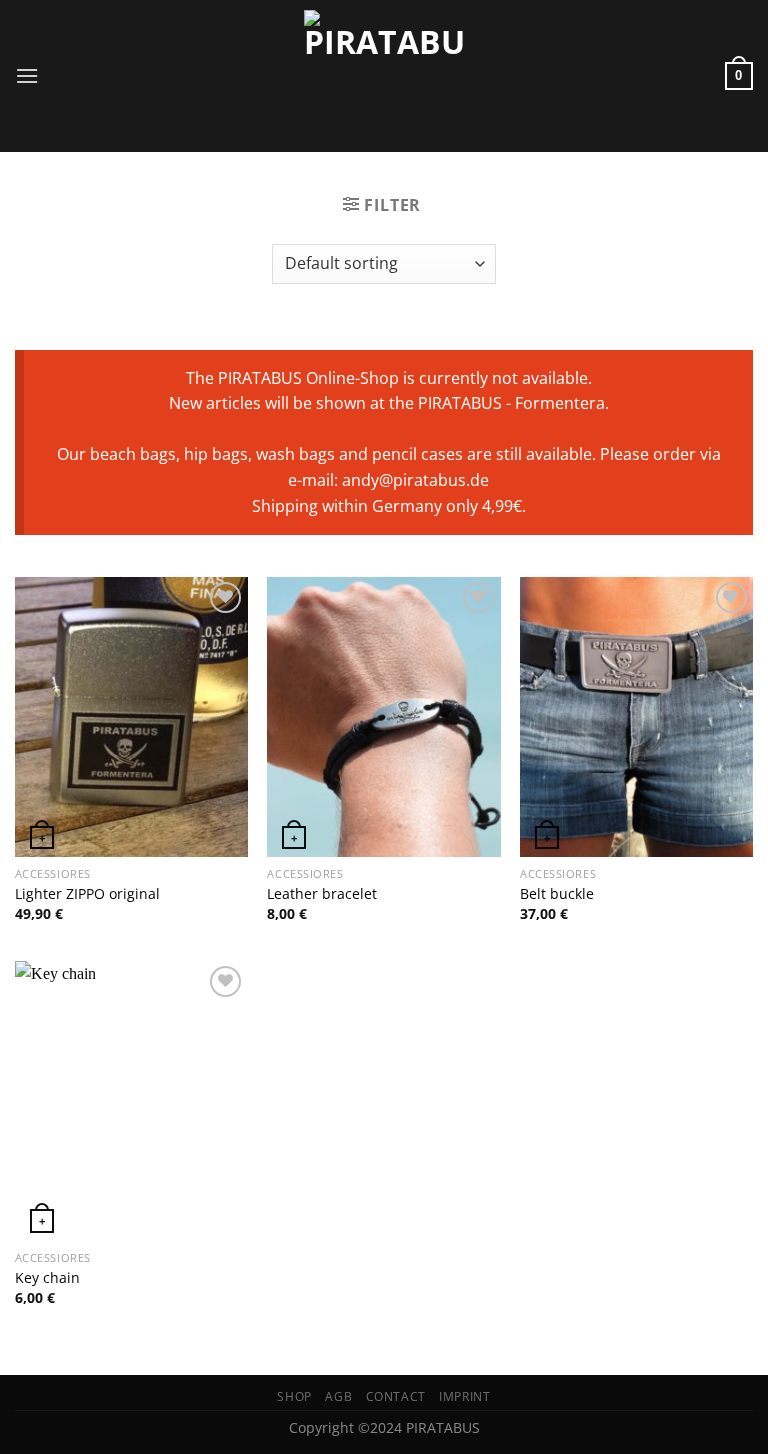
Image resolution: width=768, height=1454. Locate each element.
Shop (294, 1396)
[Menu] (27, 75)
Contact (396, 1396)
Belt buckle (557, 894)
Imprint (464, 1396)
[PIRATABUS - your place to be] (384, 76)
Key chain (47, 1278)
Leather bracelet (322, 894)
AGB (338, 1396)
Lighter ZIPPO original (87, 894)
